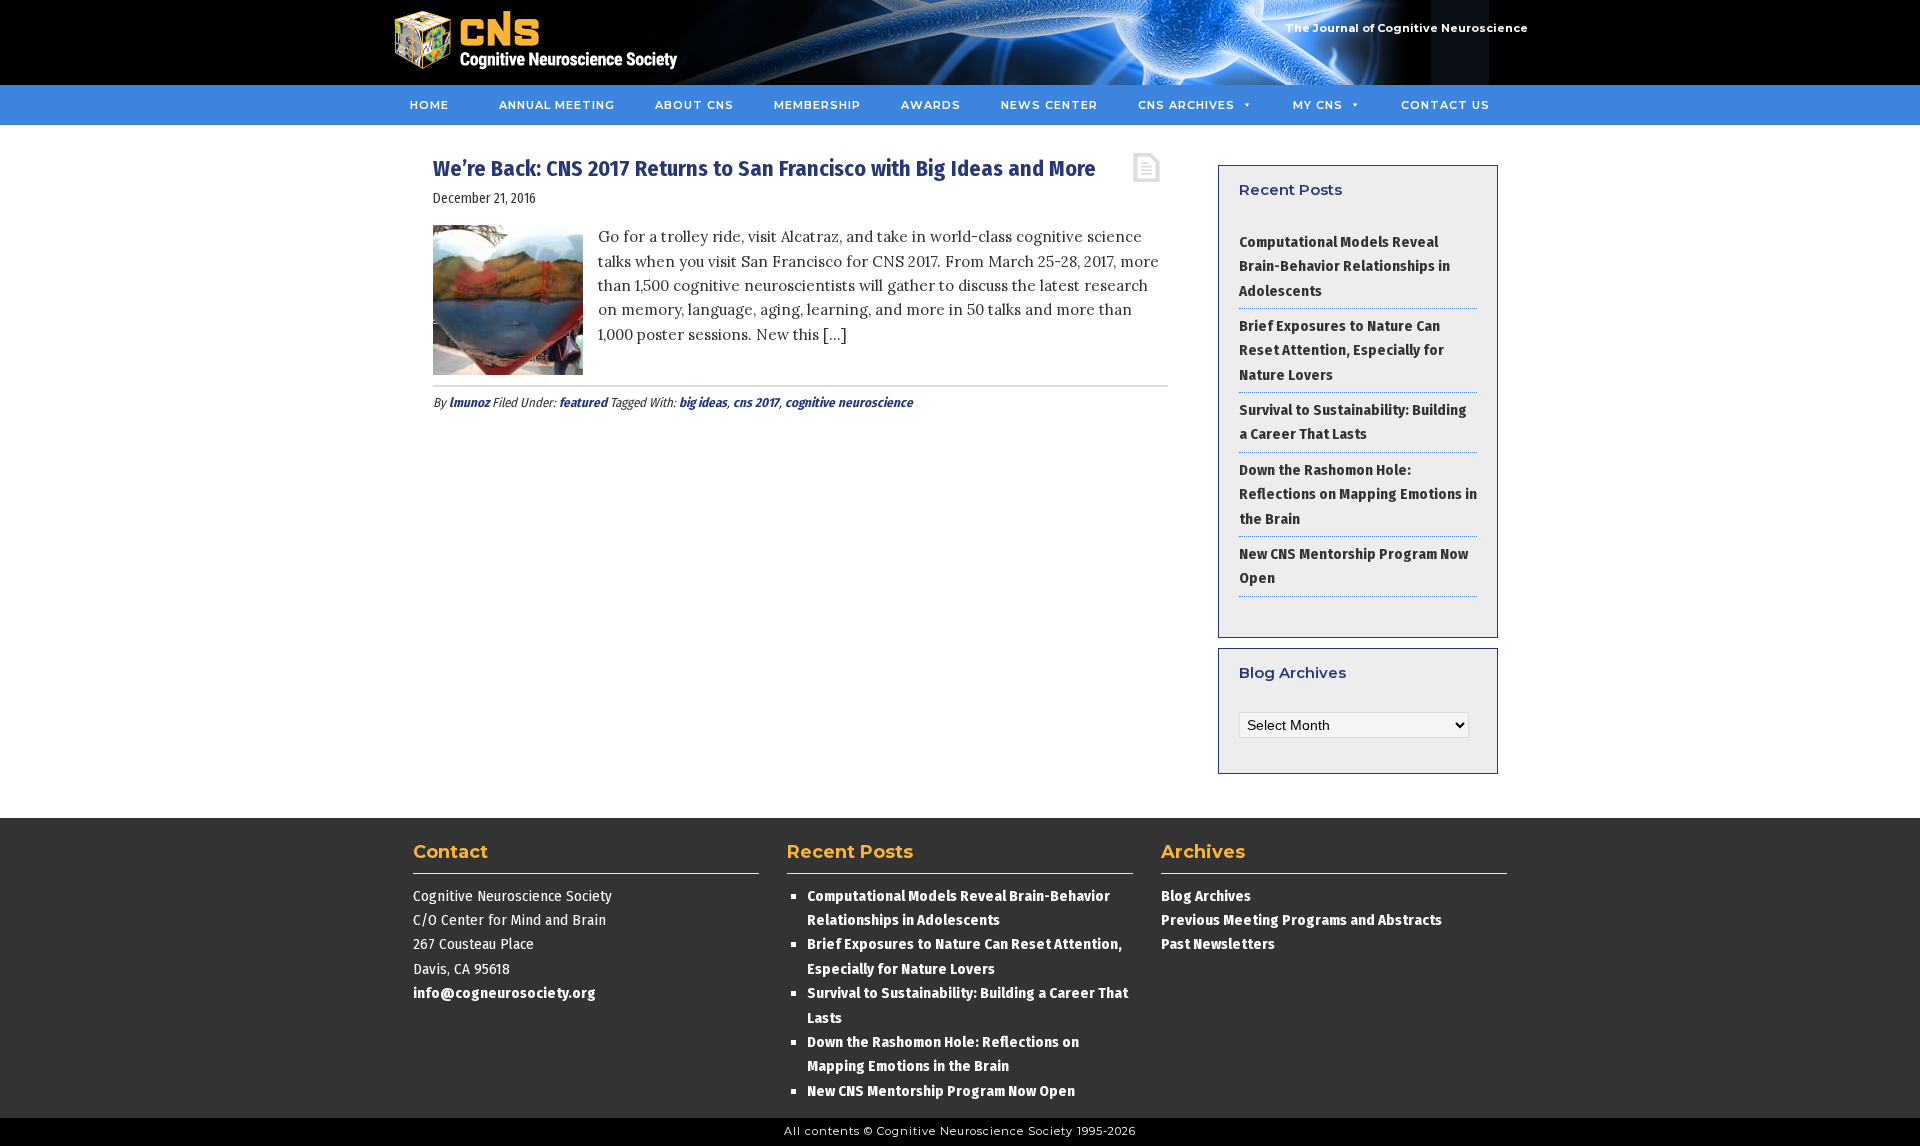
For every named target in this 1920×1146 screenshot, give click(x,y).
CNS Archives (1186, 105)
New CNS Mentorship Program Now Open (941, 1091)
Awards (931, 105)
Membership (817, 105)
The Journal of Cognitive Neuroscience (1406, 28)
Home (429, 105)
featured (583, 402)
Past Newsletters (1218, 944)
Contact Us (1445, 105)
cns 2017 (756, 402)
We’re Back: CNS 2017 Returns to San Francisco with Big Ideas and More (764, 168)
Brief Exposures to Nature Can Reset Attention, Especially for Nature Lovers (1341, 350)
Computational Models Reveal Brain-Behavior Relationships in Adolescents (1344, 266)
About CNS (694, 105)
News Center (1049, 105)
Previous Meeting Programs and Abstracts (1301, 920)
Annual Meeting (557, 105)
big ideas (703, 402)
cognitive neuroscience (849, 402)
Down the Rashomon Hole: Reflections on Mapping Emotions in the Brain (1358, 494)
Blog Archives (1206, 896)
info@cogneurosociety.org (504, 993)
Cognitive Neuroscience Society (543, 42)
